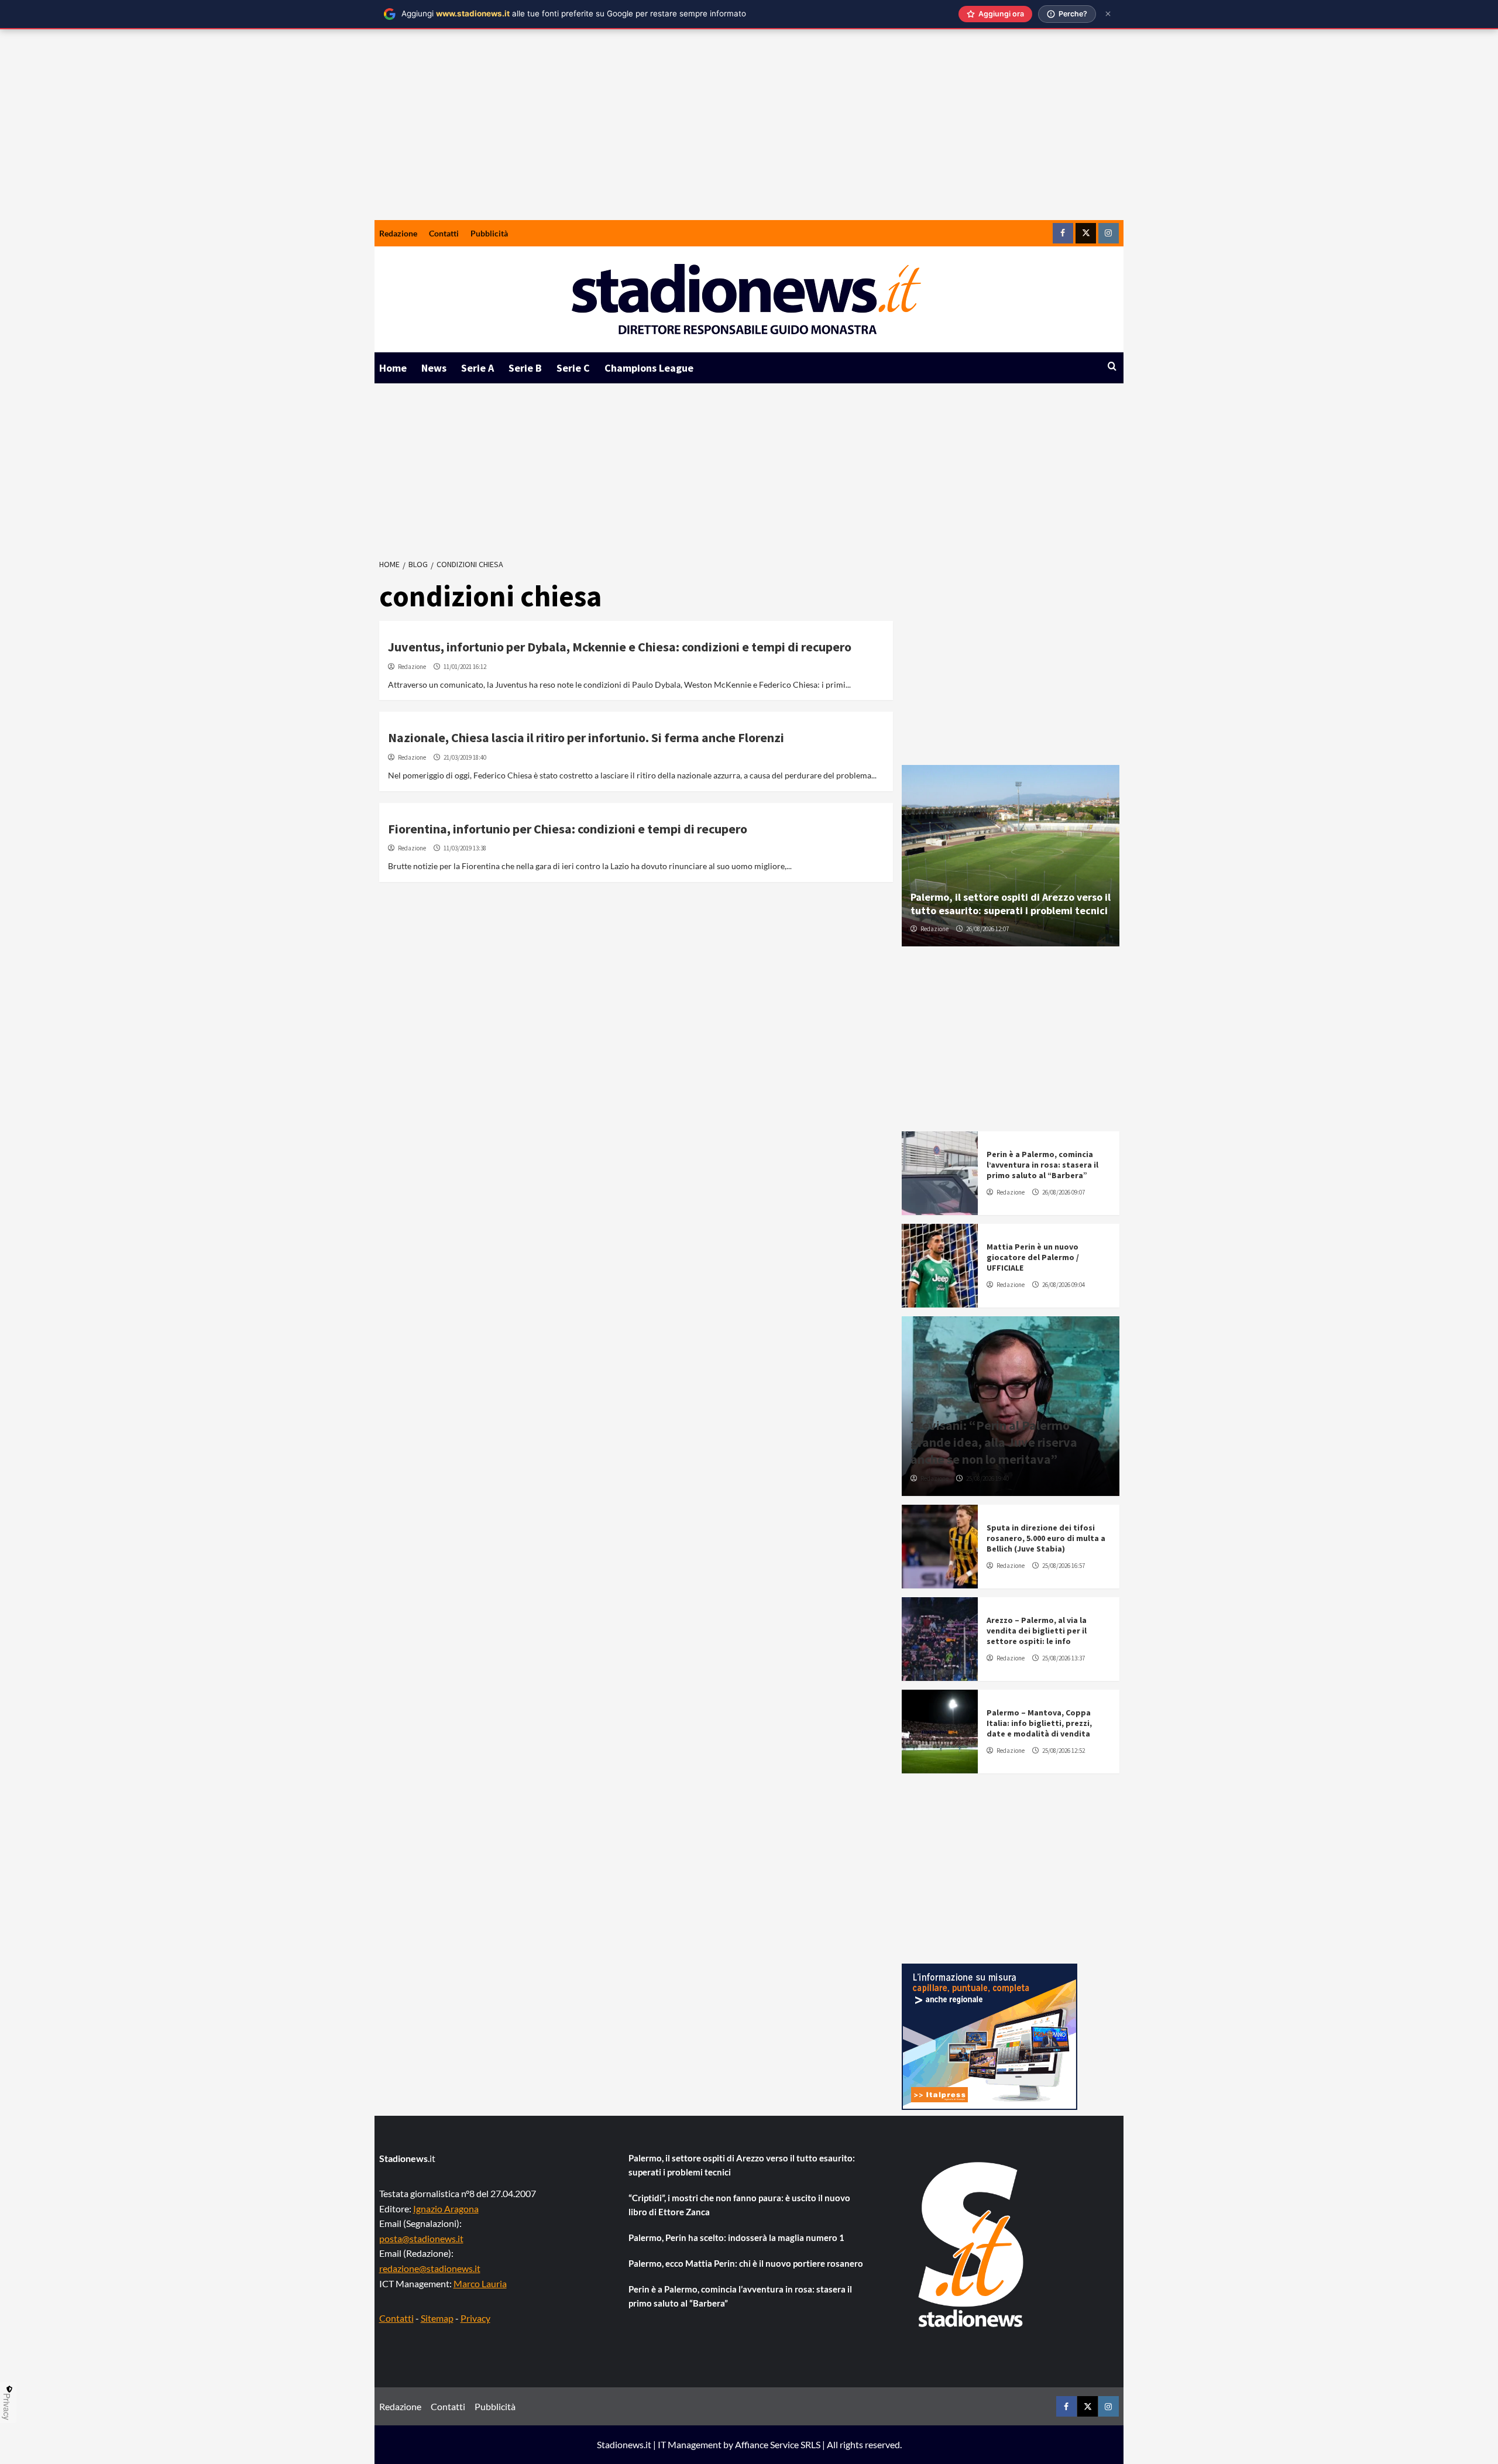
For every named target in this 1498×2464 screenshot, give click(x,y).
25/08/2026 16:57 (1064, 1566)
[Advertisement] (749, 132)
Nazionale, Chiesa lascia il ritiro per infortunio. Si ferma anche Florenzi (586, 737)
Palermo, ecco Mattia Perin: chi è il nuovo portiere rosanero (746, 2263)
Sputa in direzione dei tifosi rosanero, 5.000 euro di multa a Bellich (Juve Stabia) (1046, 1538)
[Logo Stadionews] (972, 2245)
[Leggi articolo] (940, 1173)
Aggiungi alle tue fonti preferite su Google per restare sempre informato (574, 13)
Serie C (573, 368)
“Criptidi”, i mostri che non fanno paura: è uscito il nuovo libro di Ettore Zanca (739, 2205)
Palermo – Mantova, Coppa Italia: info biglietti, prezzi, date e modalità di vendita (1039, 1723)
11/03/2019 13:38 (465, 848)
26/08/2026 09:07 (1064, 1192)
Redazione (398, 233)
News (434, 368)
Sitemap (437, 2318)
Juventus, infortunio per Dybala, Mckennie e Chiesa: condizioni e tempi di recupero (620, 647)
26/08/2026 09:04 (1064, 1285)
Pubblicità (489, 233)
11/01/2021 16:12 (465, 667)
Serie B (525, 368)
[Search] (1112, 367)
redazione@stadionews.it (430, 2268)
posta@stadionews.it (421, 2238)
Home (393, 368)
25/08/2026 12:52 (1064, 1751)
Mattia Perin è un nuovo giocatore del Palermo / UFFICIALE (1033, 1257)
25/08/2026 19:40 (987, 1478)
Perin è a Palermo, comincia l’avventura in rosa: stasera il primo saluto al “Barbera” (1042, 1165)
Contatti (444, 233)
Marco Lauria (480, 2283)
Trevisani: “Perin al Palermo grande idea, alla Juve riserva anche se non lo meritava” (994, 1442)
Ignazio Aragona (446, 2209)
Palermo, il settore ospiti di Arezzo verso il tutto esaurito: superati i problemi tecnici (1011, 904)
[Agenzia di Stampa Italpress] (989, 2035)
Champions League (649, 368)
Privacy (475, 2318)
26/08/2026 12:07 (987, 929)
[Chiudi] (1108, 14)
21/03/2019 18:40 (465, 757)
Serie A (477, 368)
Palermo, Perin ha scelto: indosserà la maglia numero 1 (736, 2237)
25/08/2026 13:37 (1064, 1658)
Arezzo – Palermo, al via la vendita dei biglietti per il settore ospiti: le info (1037, 1631)
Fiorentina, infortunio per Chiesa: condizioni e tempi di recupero (568, 829)
